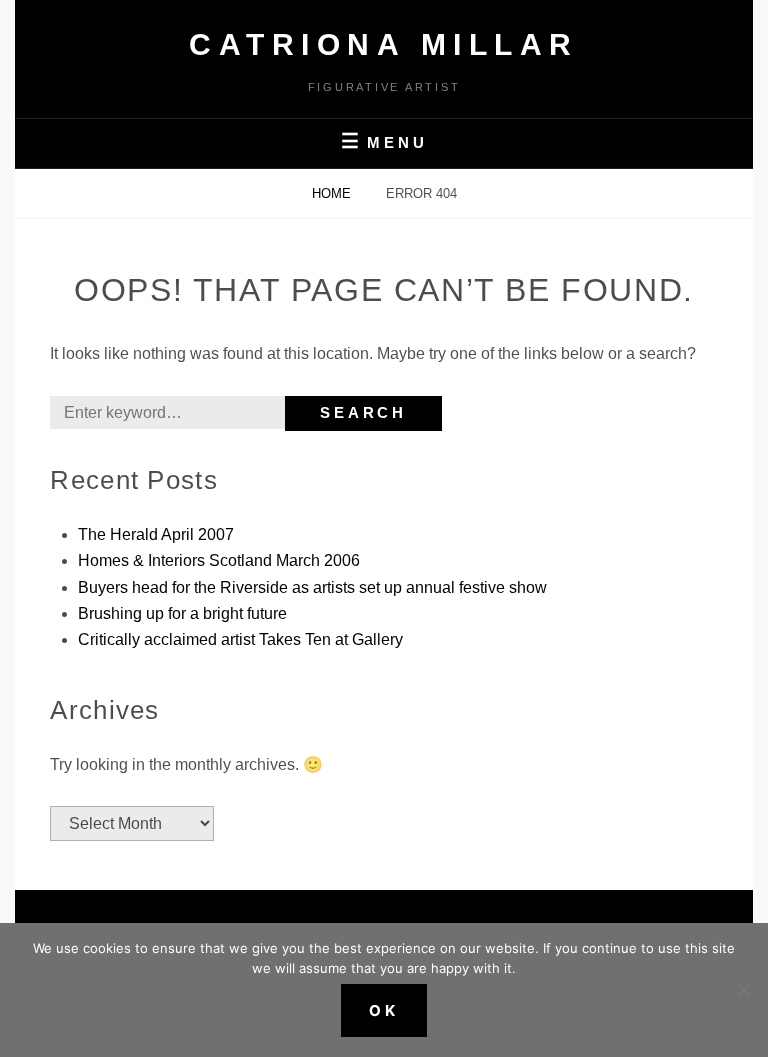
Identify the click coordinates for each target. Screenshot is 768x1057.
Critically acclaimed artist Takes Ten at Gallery (240, 639)
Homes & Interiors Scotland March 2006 (219, 560)
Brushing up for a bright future (182, 613)
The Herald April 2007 (156, 534)
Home (333, 193)
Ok (384, 1010)
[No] (743, 990)
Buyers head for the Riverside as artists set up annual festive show (312, 587)
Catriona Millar (384, 44)
